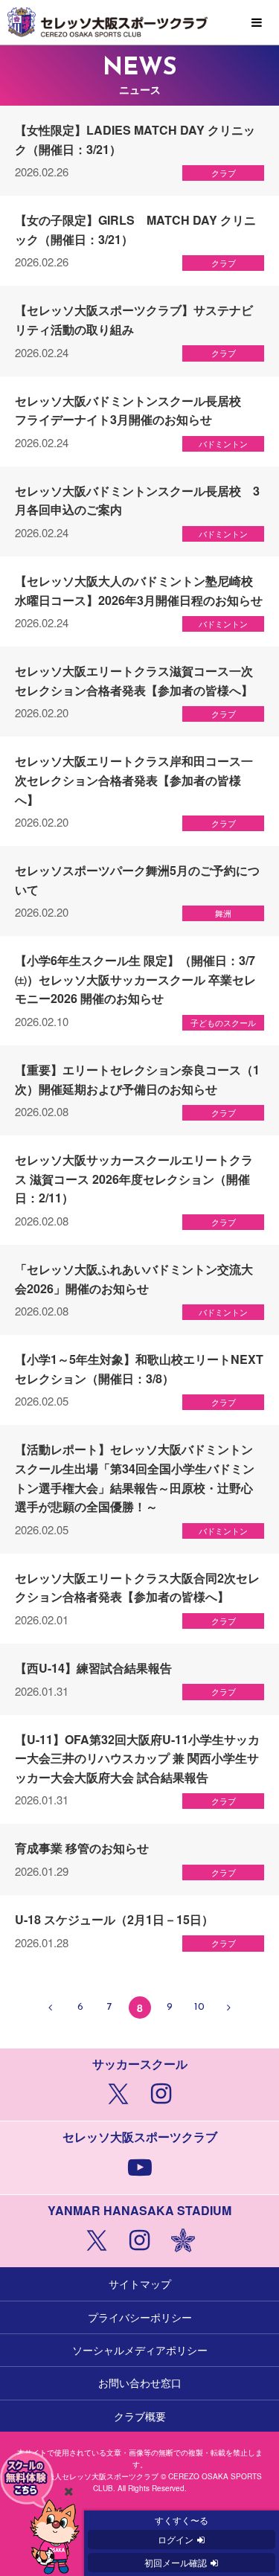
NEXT (229, 2008)
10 (199, 2007)
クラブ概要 (140, 2416)
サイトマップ (140, 2284)
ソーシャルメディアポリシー (140, 2350)
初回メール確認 (176, 2562)
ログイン (176, 2539)
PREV (51, 2008)
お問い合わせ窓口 (140, 2383)
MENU (257, 23)
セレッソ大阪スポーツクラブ (139, 22)
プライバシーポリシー (140, 2317)
